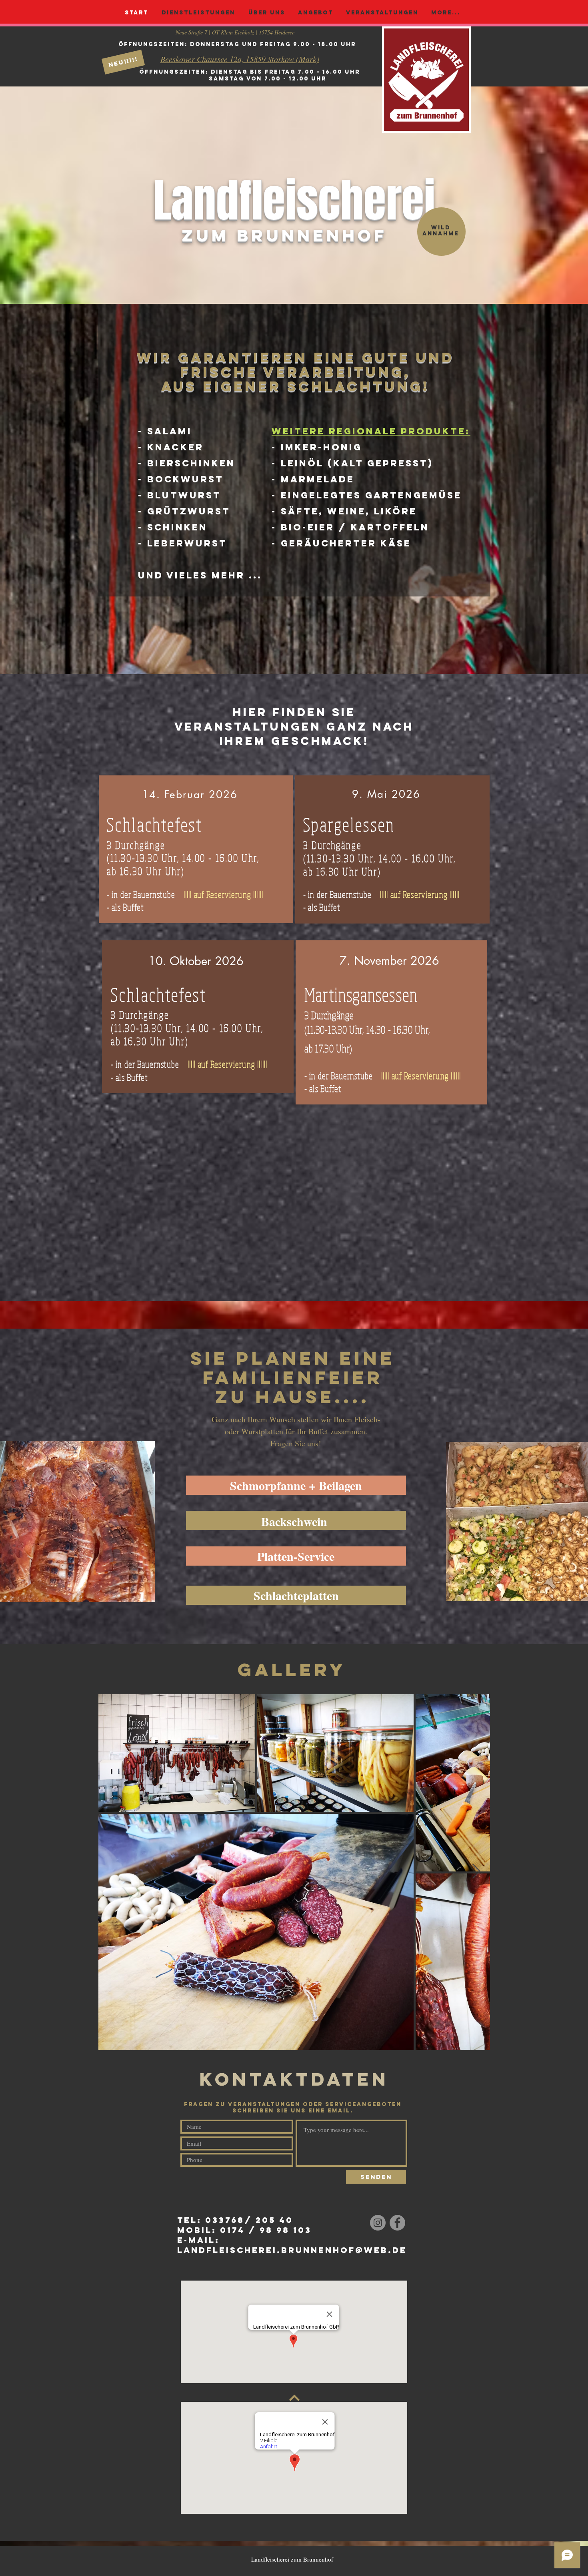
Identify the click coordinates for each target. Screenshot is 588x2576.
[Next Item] (476, 1872)
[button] (123, 62)
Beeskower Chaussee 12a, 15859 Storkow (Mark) (240, 59)
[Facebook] (397, 2223)
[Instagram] (378, 2223)
